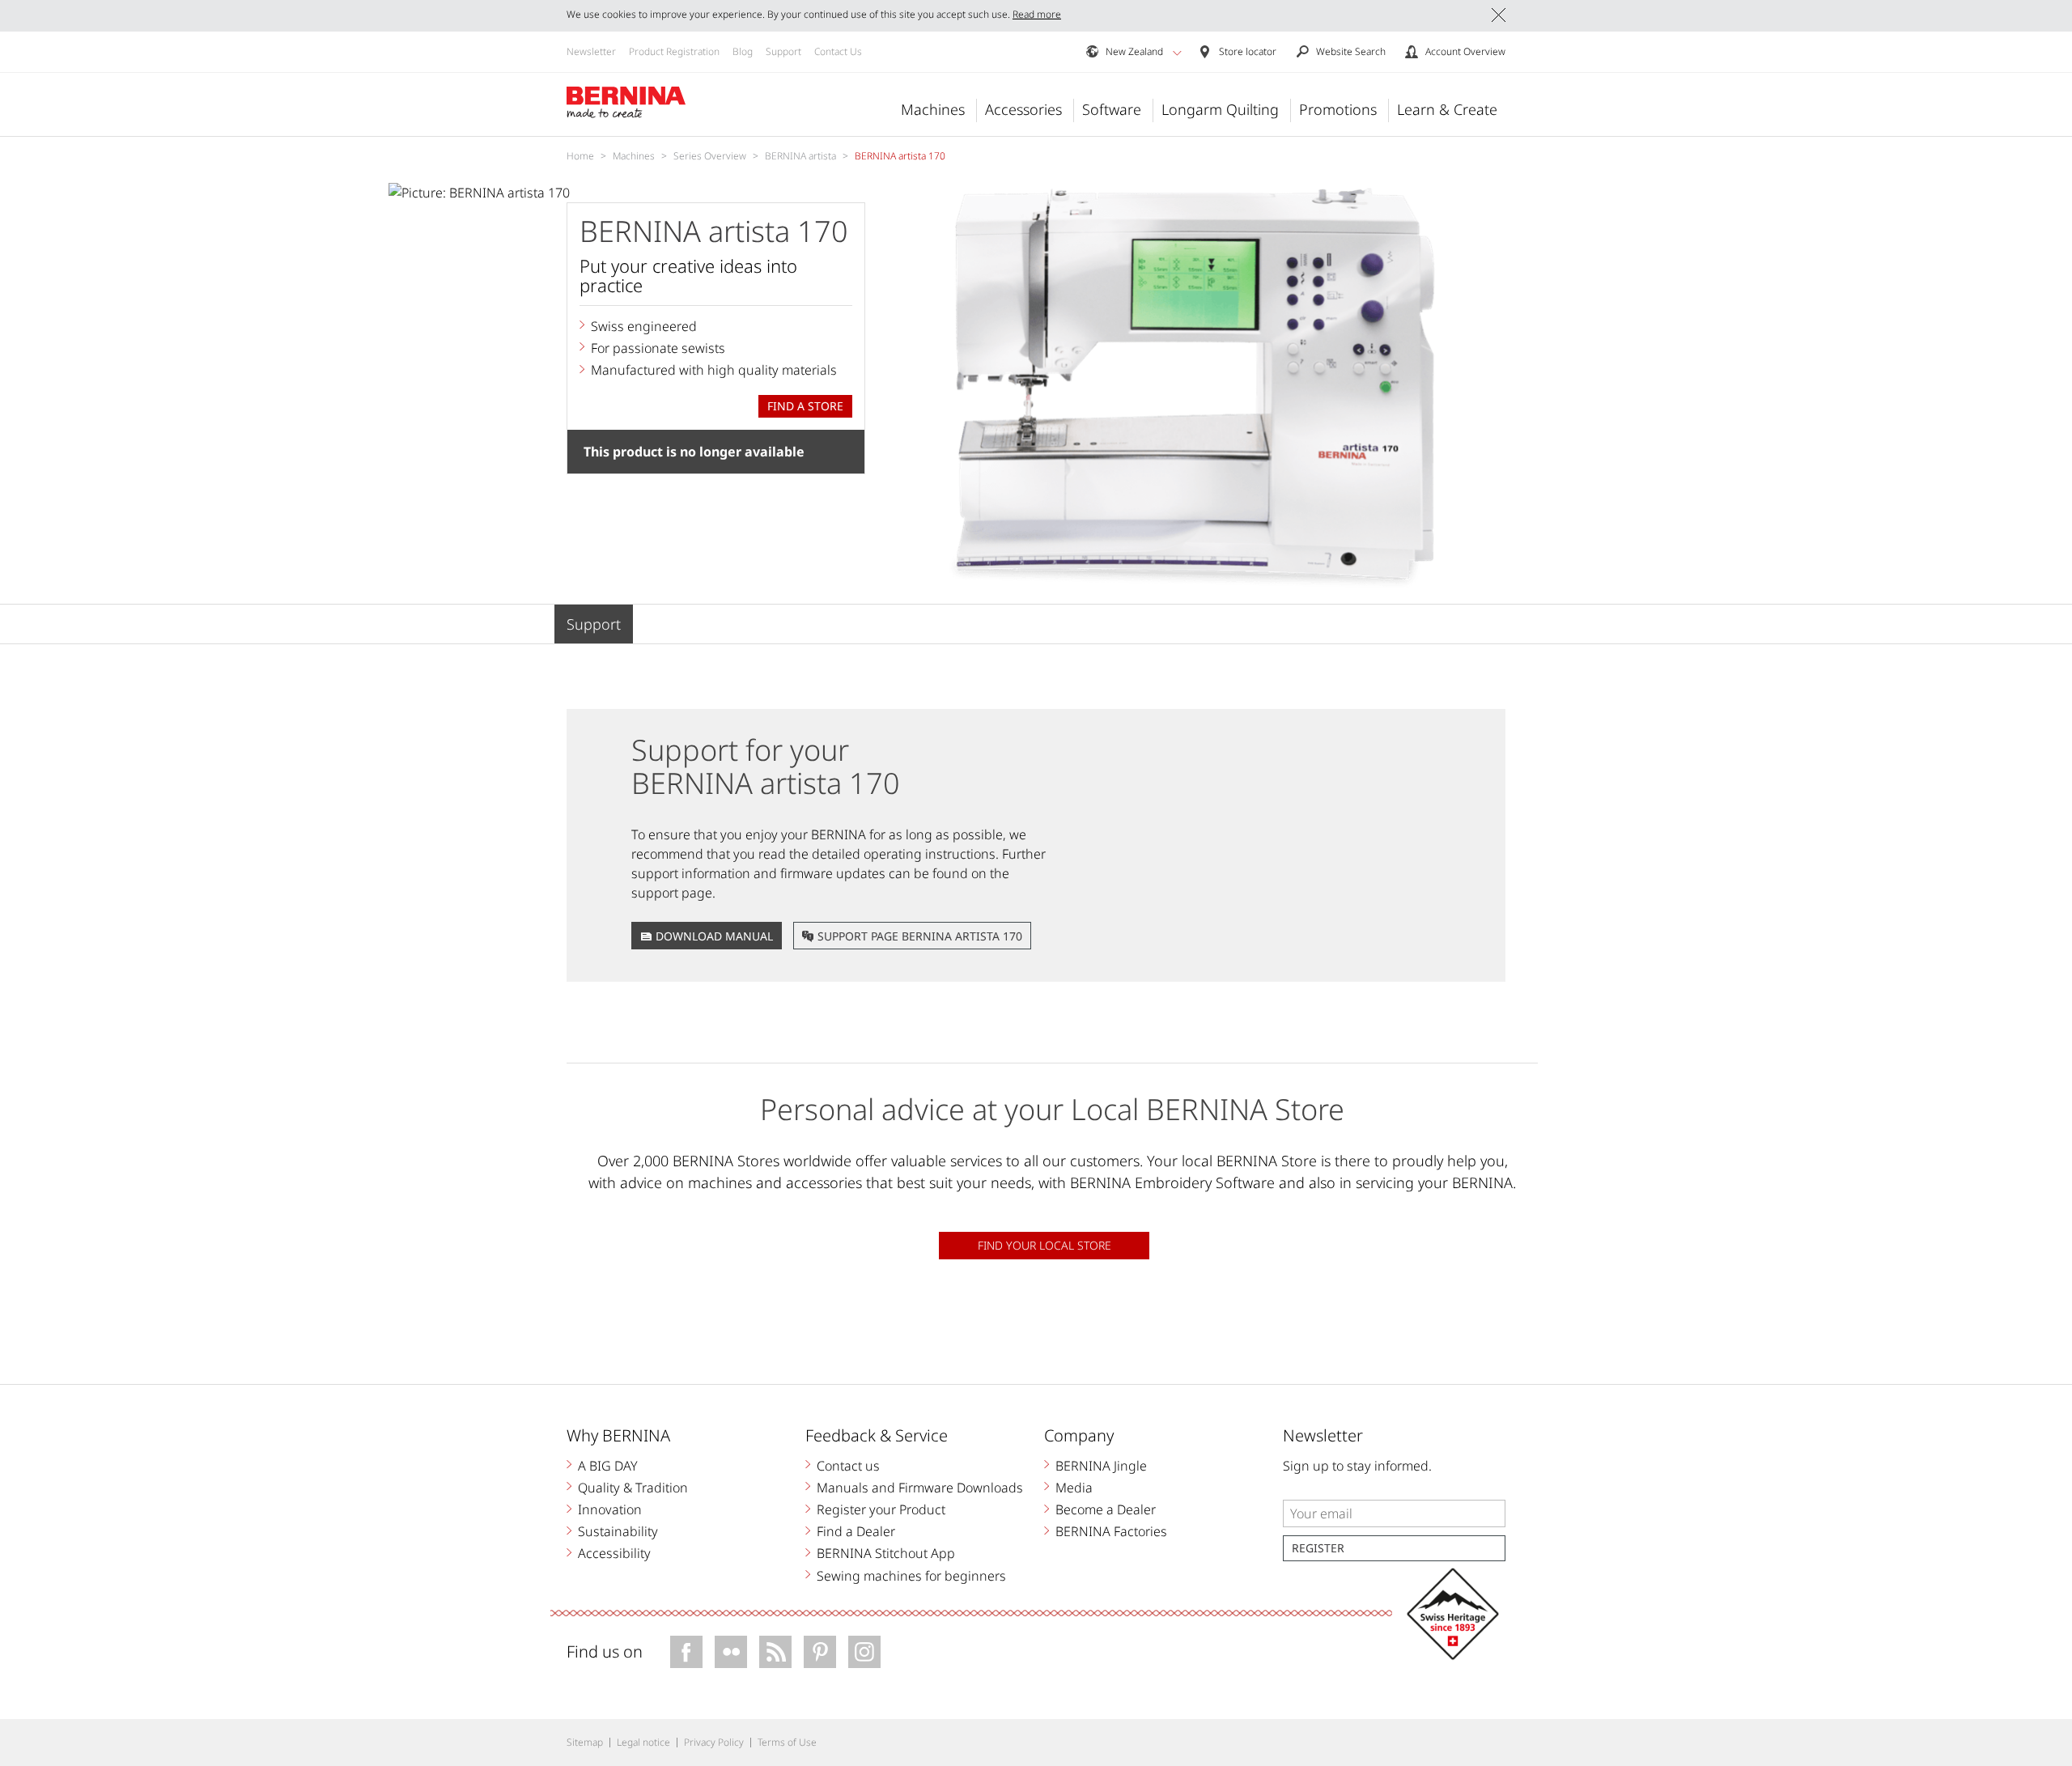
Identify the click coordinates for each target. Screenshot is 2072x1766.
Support (783, 51)
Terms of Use (787, 1742)
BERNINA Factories (1111, 1531)
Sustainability (618, 1531)
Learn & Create (1447, 109)
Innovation (610, 1509)
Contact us (848, 1466)
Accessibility (614, 1553)
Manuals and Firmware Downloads (920, 1488)
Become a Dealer (1106, 1509)
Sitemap (585, 1742)
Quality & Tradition (633, 1488)
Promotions (1338, 109)
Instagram (864, 1652)
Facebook (686, 1652)
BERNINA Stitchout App (886, 1553)
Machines (933, 109)
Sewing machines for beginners (911, 1576)
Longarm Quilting (1220, 109)
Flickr (731, 1652)
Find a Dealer (856, 1531)
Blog (743, 51)
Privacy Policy (714, 1742)
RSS (775, 1652)
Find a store (805, 406)
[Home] (626, 103)
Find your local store (1044, 1245)
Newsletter (591, 51)
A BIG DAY (608, 1466)
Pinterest (820, 1652)
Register (1318, 1548)
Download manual (714, 936)
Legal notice (643, 1742)
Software (1112, 109)
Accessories (1023, 109)
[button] (1177, 53)
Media (1074, 1488)
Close (1499, 15)
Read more (1037, 14)
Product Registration (674, 51)
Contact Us (838, 51)
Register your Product (881, 1509)
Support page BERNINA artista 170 (920, 936)
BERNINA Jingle (1101, 1466)
